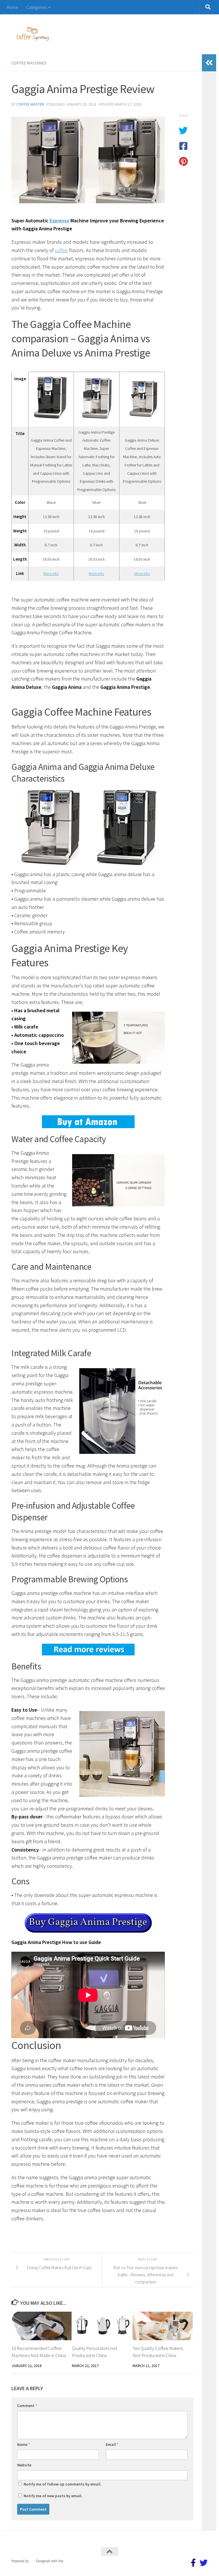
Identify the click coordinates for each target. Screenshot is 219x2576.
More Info (51, 573)
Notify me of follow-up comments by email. (63, 2484)
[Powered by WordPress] (32, 2561)
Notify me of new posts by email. (53, 2496)
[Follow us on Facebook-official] (193, 2563)
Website (24, 2465)
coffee (61, 250)
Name (24, 2444)
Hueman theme (76, 2561)
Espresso (59, 221)
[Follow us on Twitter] (204, 2563)
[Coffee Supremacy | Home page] (33, 34)
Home (13, 7)
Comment (27, 2406)
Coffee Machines (29, 63)
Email (112, 2444)
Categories (36, 7)
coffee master (30, 104)
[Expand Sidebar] (209, 63)
